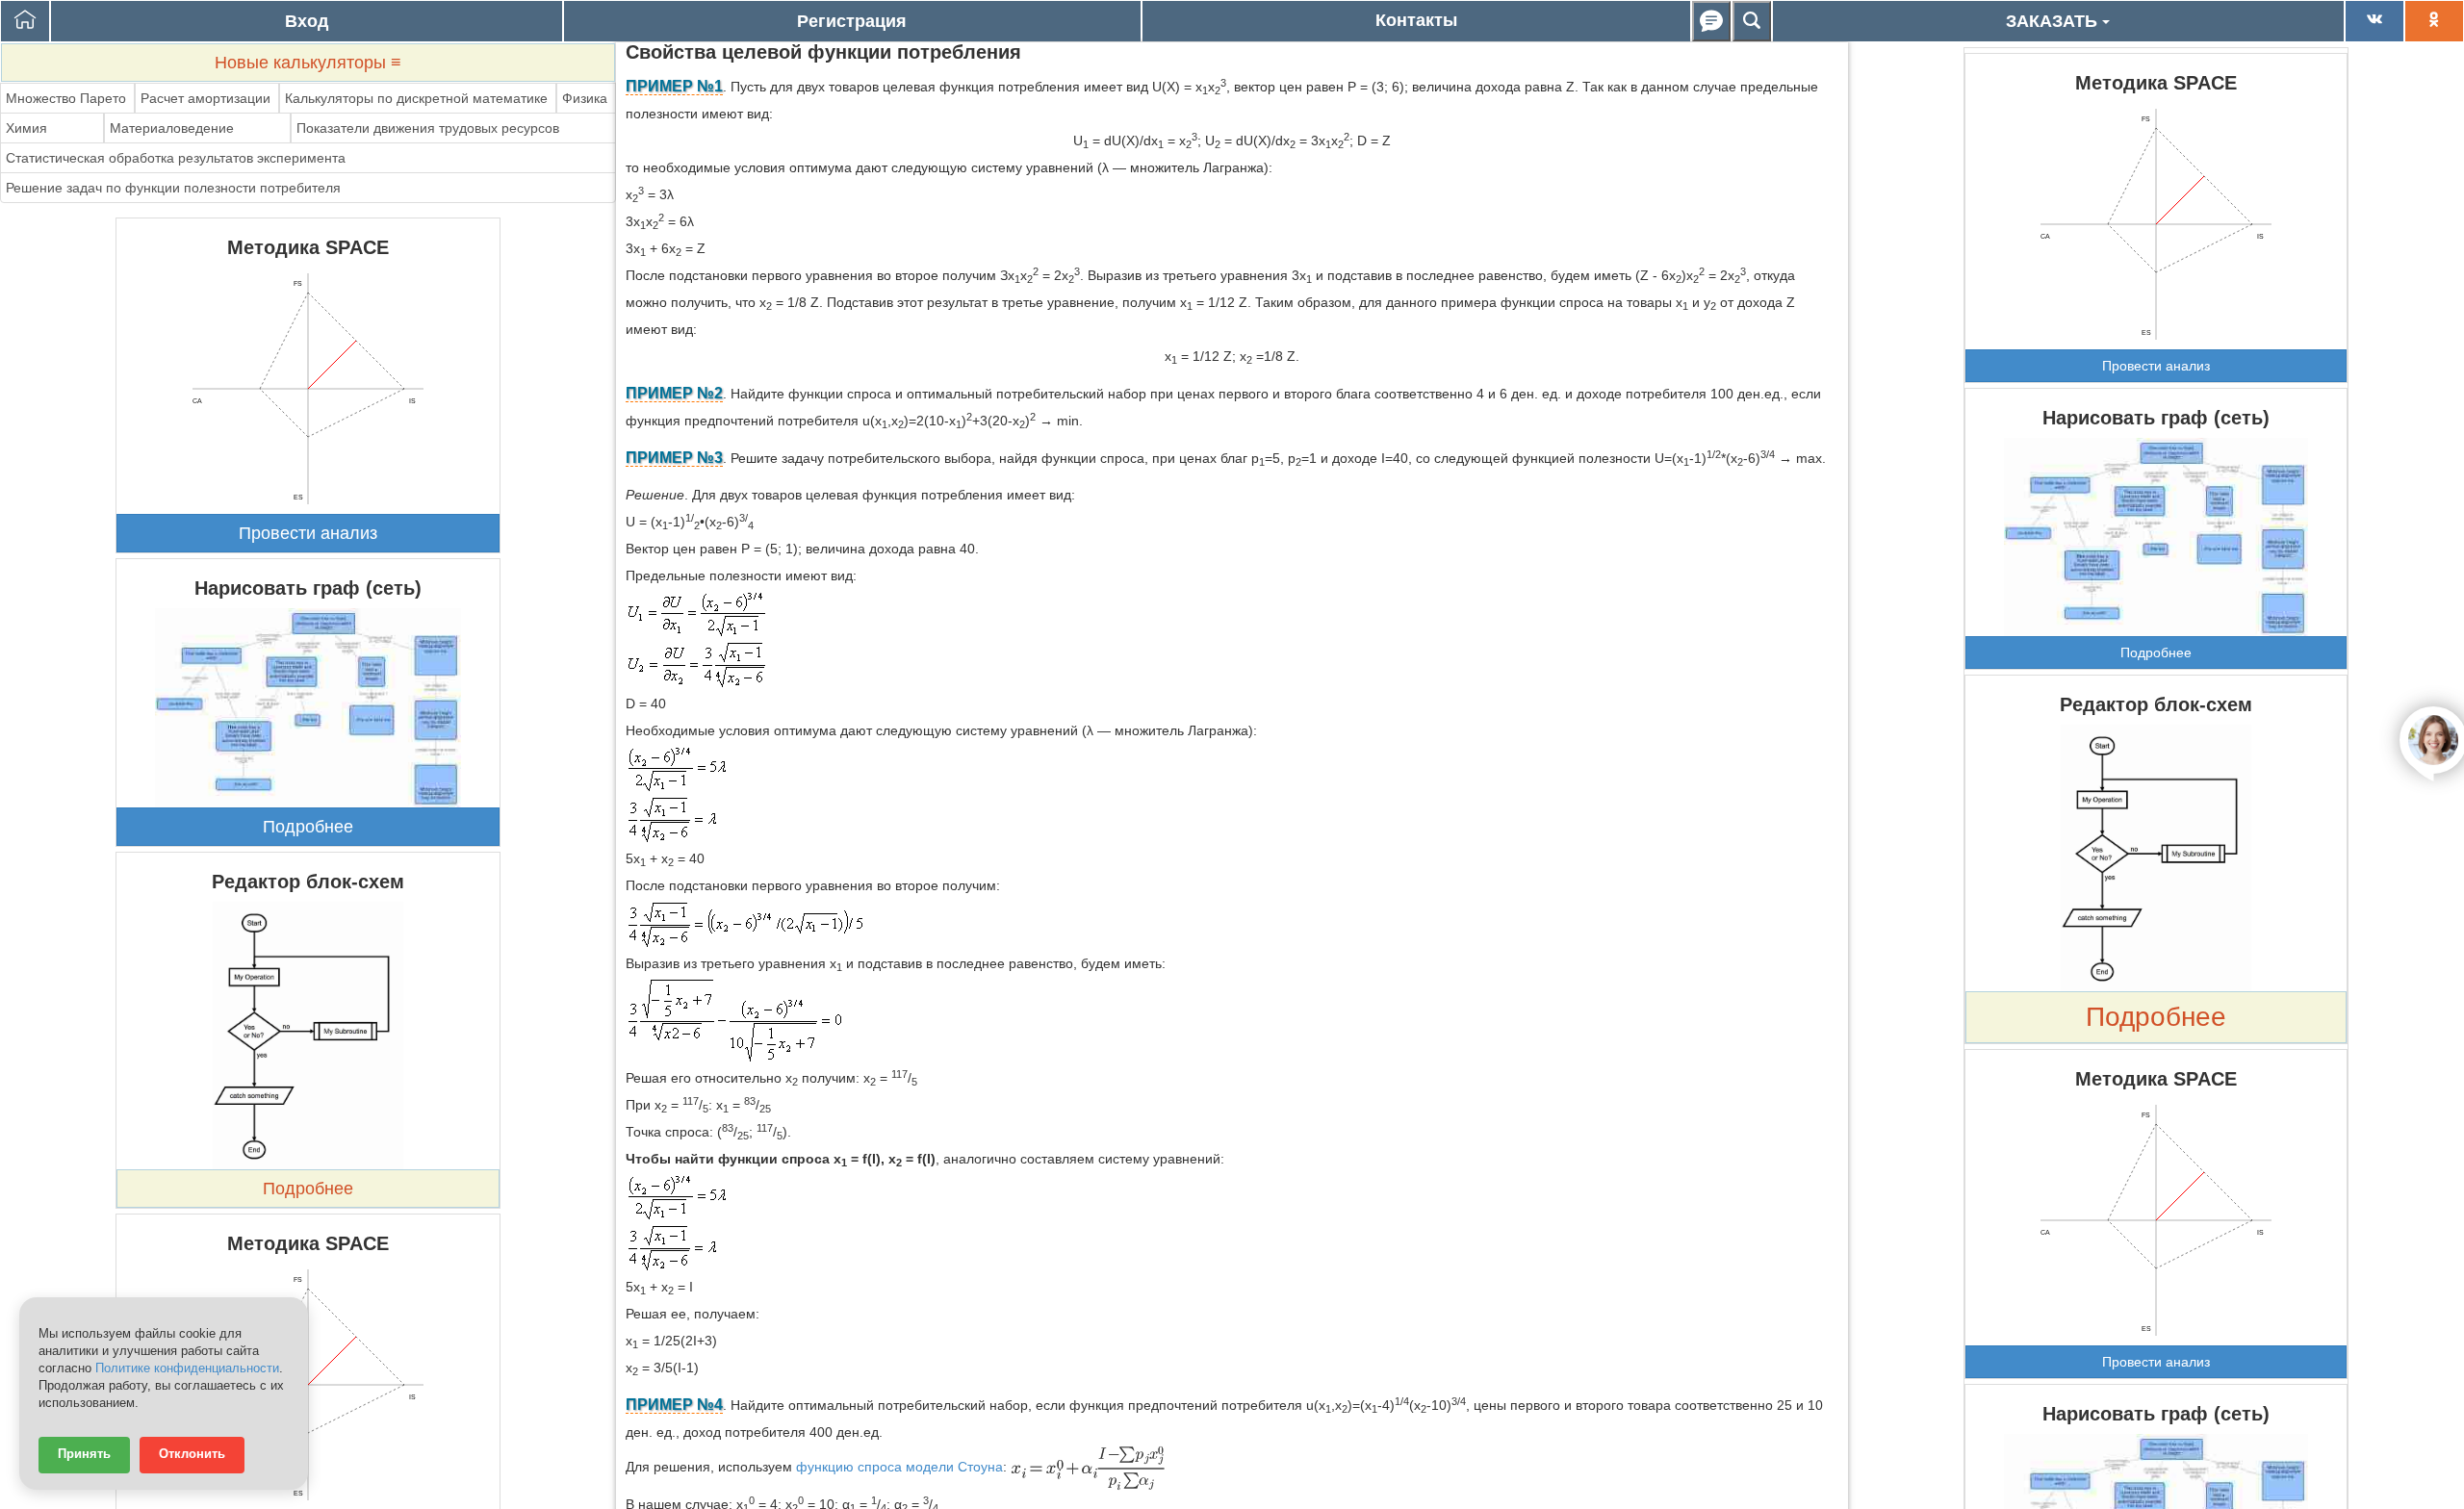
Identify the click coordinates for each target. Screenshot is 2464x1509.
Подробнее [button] (308, 827)
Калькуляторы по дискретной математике (416, 98)
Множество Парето (66, 98)
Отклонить (192, 1454)
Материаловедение (172, 128)
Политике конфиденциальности (187, 1368)
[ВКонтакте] (2374, 21)
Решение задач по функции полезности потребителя (173, 188)
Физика (585, 98)
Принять (84, 1454)
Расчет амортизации (205, 98)
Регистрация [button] (852, 21)
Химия (26, 128)
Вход (307, 21)
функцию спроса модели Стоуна (899, 1467)
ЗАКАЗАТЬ (2054, 21)
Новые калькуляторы (308, 63)
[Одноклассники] (2434, 21)
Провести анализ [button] (308, 533)
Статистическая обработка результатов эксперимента (176, 158)
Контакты (1416, 20)
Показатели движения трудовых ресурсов (428, 128)
